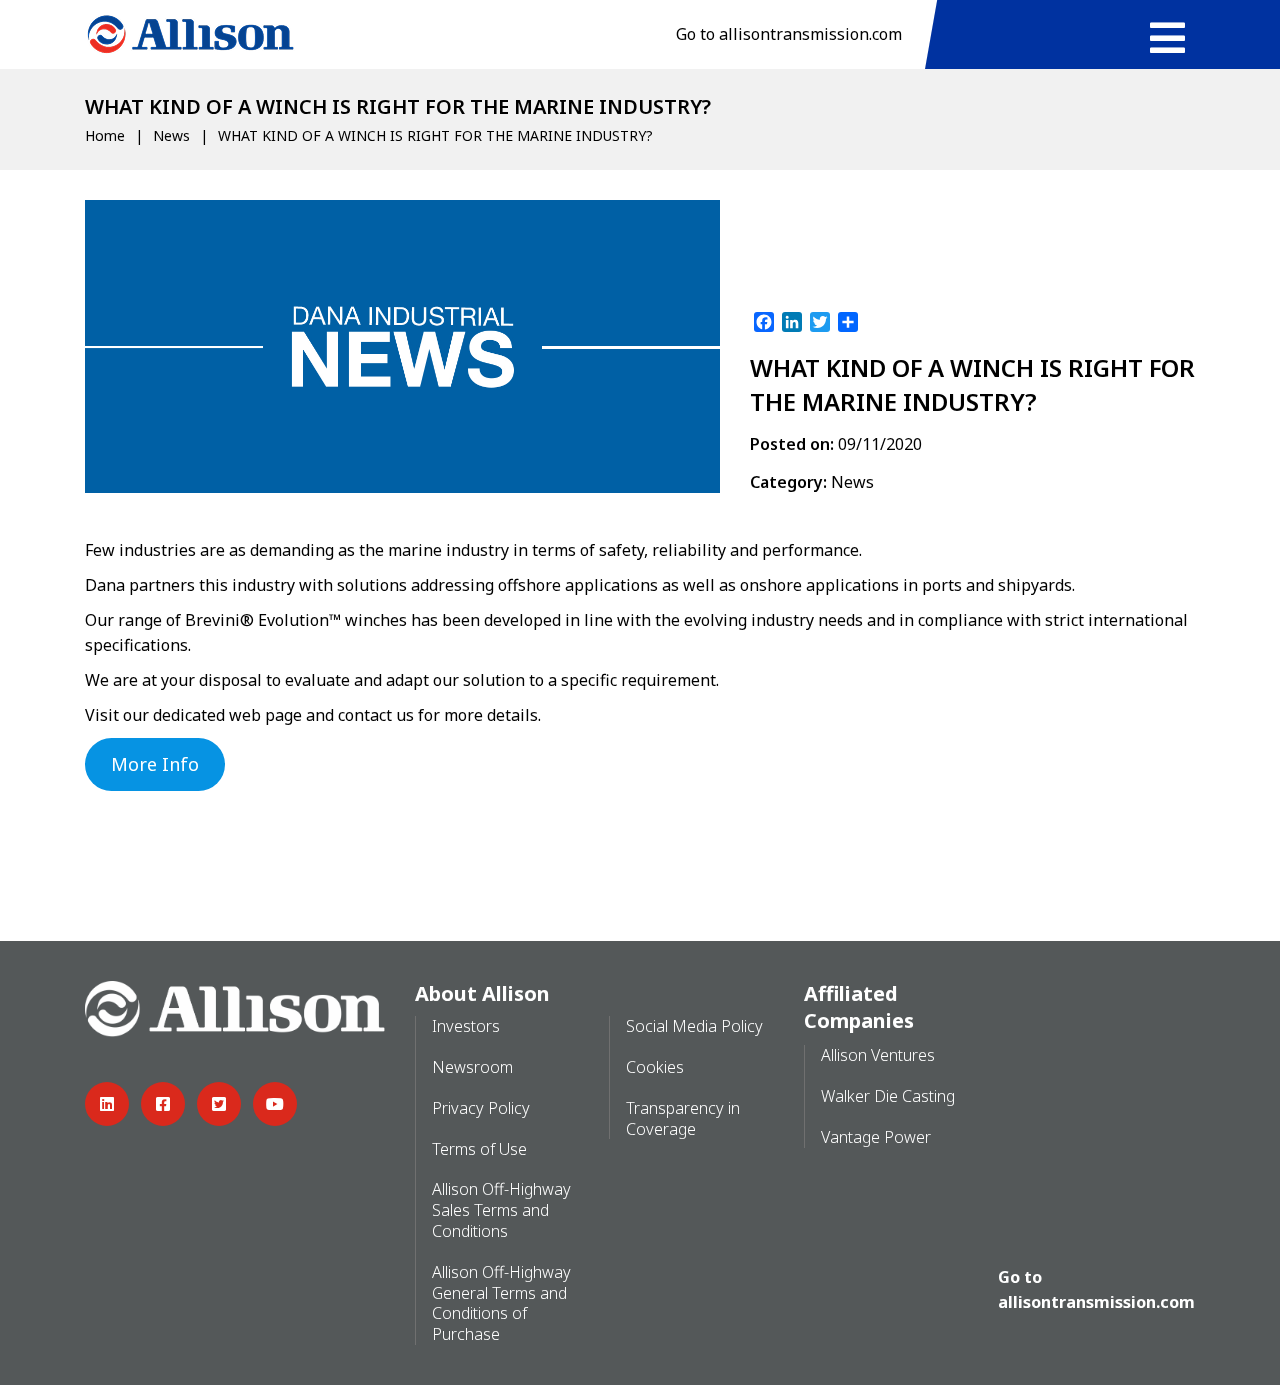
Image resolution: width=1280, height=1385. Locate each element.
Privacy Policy (481, 1108)
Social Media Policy (694, 1026)
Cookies (655, 1067)
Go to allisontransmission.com (789, 34)
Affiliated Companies (859, 1007)
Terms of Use (479, 1149)
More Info (155, 764)
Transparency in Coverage (683, 1118)
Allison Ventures (878, 1055)
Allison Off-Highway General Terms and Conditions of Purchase (501, 1303)
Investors (466, 1026)
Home (105, 135)
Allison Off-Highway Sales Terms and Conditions (501, 1210)
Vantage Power (876, 1137)
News (171, 135)
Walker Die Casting (888, 1096)
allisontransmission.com (1096, 1302)
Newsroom (472, 1067)
